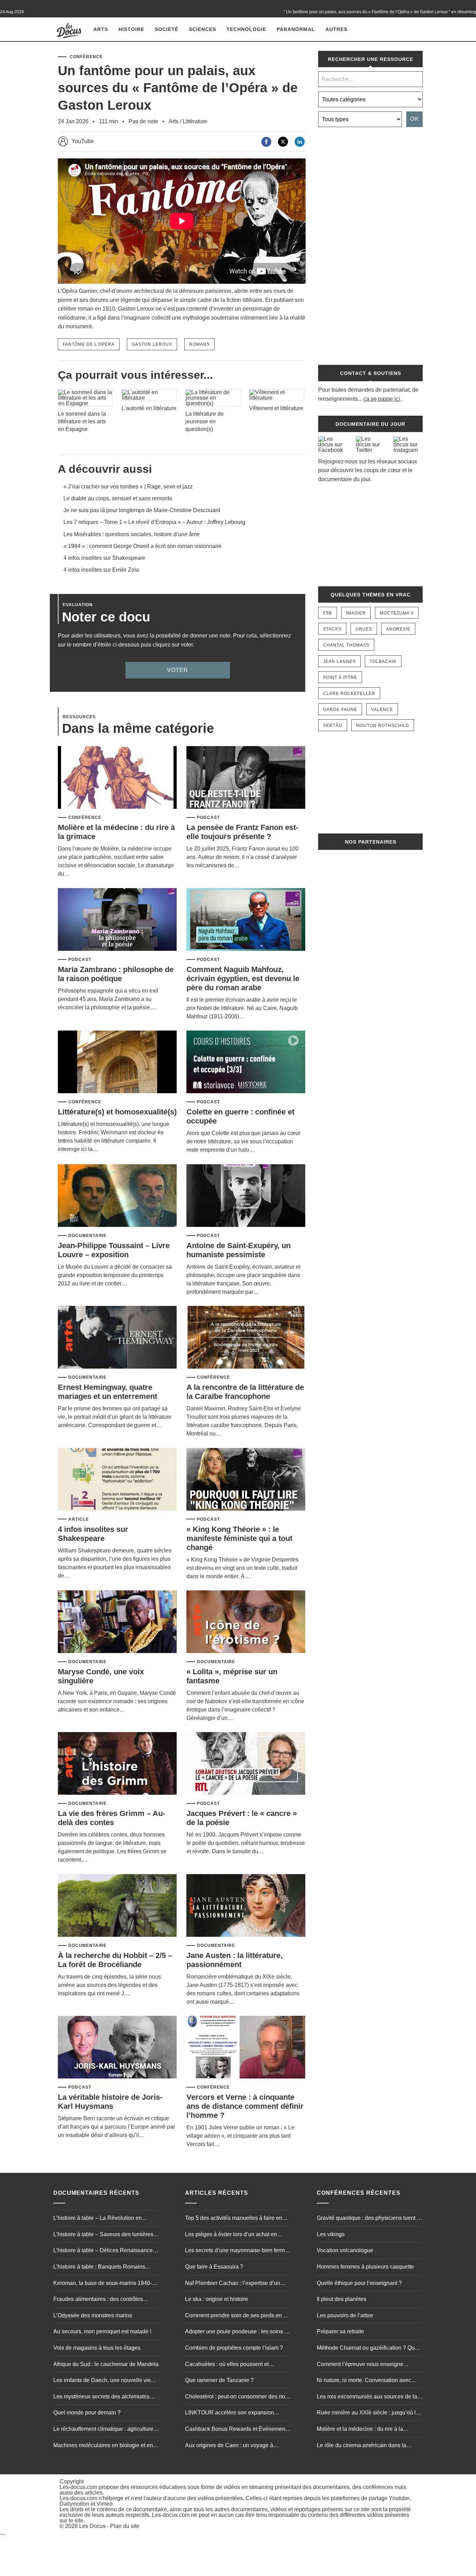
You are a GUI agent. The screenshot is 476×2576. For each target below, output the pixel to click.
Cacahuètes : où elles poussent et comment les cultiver (227, 2365)
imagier (356, 613)
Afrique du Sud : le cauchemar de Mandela (106, 2364)
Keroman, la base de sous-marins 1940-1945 (103, 2284)
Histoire (131, 29)
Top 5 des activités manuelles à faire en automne (234, 2219)
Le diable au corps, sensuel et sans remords (118, 498)
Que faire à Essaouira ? (214, 2267)
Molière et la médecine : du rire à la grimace (360, 2430)
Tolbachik (383, 661)
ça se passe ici (382, 399)
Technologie (246, 29)
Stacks (332, 629)
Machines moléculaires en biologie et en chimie (103, 2446)
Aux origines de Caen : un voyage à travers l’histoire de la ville (229, 2446)
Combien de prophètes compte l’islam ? (234, 2348)
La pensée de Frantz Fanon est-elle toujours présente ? (242, 832)
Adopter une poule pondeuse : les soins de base (238, 2332)
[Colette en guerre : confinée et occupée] (246, 1062)
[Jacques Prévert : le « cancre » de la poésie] (246, 1764)
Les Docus (92, 2526)
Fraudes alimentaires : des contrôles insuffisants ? (98, 2300)
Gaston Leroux (152, 344)
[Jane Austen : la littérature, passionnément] (246, 1906)
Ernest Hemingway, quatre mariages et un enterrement (108, 1392)
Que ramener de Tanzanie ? (219, 2380)
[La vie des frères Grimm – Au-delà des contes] (117, 1764)
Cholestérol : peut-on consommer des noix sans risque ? (237, 2397)
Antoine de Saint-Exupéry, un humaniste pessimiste (239, 1250)
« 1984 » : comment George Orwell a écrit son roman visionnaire (143, 546)
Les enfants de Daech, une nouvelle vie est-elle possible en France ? (102, 2381)
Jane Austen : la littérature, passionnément (235, 1960)
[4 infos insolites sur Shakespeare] (117, 1480)
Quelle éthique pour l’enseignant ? (359, 2283)
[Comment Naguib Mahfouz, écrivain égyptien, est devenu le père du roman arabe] (246, 920)
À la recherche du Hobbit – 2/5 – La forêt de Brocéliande (115, 1960)
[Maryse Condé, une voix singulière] (117, 1622)
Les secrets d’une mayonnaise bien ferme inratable (236, 2251)
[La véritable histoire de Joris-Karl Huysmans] (117, 2048)
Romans (199, 344)
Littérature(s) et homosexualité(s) (117, 1112)
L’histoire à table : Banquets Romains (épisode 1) (99, 2268)
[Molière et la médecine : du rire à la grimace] (117, 778)
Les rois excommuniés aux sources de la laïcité (367, 2397)
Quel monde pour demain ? (87, 2413)
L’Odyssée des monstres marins (93, 2315)
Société (167, 29)
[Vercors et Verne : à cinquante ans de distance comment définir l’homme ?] (246, 2048)
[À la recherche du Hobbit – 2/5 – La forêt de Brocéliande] (117, 1906)
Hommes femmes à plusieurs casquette (365, 2267)
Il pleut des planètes (341, 2299)
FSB (328, 613)
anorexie (398, 629)
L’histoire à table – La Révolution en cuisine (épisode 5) (98, 2219)
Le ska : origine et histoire (217, 2299)
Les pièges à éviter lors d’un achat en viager (231, 2235)
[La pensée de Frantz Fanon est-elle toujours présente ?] (246, 778)
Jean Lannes (339, 661)
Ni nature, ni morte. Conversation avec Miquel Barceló (364, 2381)
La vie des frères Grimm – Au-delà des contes (112, 1818)
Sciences (202, 29)
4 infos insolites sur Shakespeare (104, 558)
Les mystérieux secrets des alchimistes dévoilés (101, 2397)
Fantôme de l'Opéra (89, 344)
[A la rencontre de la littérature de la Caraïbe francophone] (246, 1338)
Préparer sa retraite (340, 2331)
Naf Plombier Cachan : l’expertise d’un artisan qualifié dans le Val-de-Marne (233, 2284)
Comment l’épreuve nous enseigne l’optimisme (360, 2365)
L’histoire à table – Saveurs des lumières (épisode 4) (103, 2235)
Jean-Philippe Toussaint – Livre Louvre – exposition (114, 1250)
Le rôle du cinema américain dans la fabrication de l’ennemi (362, 2446)
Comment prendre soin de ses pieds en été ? (238, 2316)
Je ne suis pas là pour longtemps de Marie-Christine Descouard (142, 510)
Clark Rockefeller (349, 694)
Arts (101, 29)
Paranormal (296, 29)
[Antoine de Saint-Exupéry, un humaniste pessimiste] (246, 1196)
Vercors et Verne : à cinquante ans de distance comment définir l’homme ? (245, 2106)
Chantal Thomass (346, 645)
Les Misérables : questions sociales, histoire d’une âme (132, 534)
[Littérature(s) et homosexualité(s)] (117, 1062)
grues (364, 629)
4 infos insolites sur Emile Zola (101, 570)
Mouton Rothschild (383, 726)
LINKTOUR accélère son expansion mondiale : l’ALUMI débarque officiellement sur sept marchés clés (229, 2413)
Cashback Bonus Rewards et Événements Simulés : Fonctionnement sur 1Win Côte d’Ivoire (237, 2430)
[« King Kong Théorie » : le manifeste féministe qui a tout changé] (246, 1480)
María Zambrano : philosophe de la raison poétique (116, 974)
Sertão (333, 726)
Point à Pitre (340, 678)
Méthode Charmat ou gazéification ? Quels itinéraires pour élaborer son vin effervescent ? (369, 2349)
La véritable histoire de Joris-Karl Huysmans (110, 2102)
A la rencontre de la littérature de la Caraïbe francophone (245, 1392)
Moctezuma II (397, 613)
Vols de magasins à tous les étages (97, 2348)
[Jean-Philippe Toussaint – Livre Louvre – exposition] (117, 1196)
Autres (336, 29)
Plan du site (125, 2526)
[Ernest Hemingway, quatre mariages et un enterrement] (117, 1338)
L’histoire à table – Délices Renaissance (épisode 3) (103, 2251)
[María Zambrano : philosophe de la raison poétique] (117, 920)
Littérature (195, 121)
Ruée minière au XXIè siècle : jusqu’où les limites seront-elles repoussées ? (369, 2413)
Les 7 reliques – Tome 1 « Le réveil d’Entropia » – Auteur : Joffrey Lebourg (154, 522)
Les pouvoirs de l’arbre (345, 2315)
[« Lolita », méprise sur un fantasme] (246, 1622)
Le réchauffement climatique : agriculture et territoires (106, 2430)
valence (382, 710)
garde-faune (340, 710)
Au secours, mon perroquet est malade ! (102, 2331)
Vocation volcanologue (345, 2250)
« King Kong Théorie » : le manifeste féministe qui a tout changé (239, 1538)
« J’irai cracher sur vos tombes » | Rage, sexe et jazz (128, 487)
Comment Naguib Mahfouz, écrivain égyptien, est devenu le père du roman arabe (243, 978)
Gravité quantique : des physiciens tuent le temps (369, 2219)
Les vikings (331, 2234)
